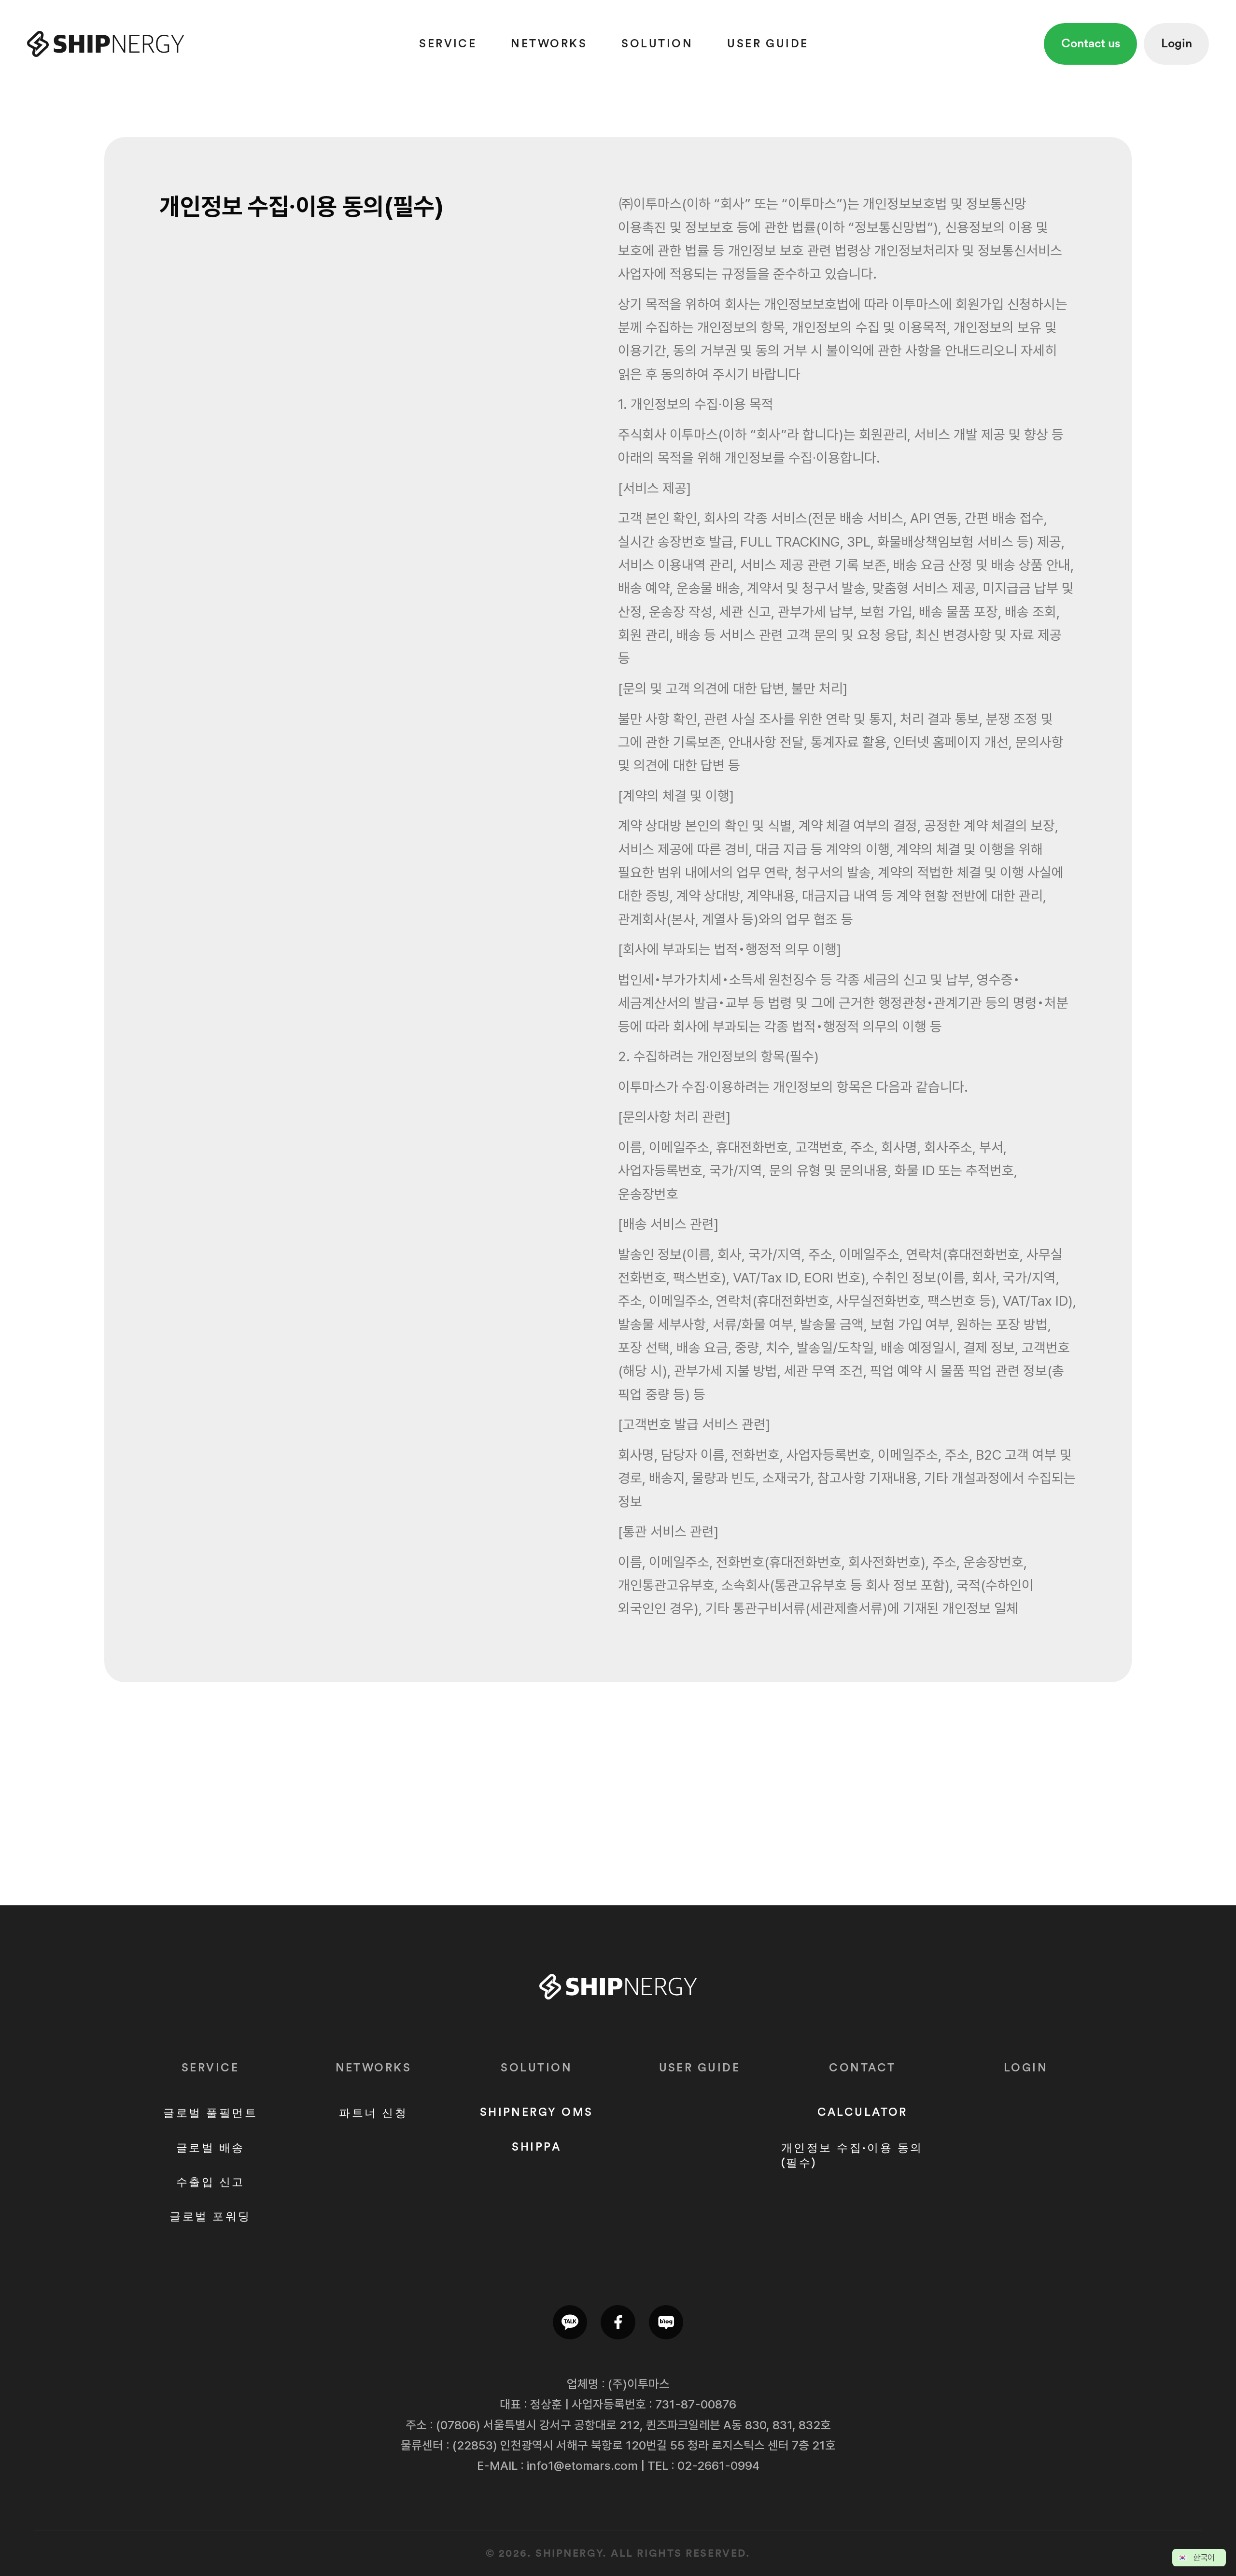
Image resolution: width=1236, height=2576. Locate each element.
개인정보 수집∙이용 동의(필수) (852, 2155)
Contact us (1091, 44)
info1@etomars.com (582, 2465)
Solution (657, 44)
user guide (768, 44)
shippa (536, 2147)
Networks (549, 44)
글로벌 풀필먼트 (210, 2113)
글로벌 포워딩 (210, 2217)
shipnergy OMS (537, 2112)
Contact (862, 2068)
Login (1177, 44)
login (1026, 2068)
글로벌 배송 (211, 2148)
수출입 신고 (211, 2182)
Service (448, 44)
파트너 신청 (373, 2113)
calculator (863, 2112)
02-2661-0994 (718, 2465)
